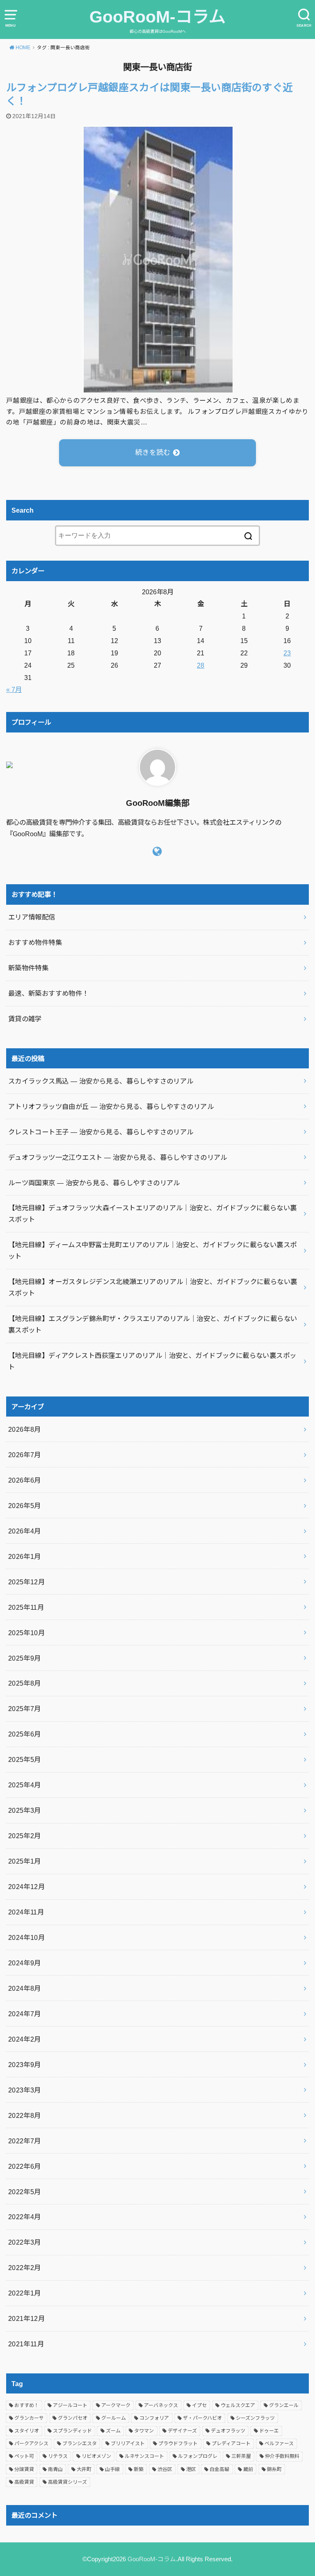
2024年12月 (26, 1887)
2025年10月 (26, 1633)
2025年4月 (25, 1785)
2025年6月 (25, 1734)
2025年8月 (25, 1683)
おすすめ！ (27, 2405)
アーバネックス (161, 2405)
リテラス (58, 2456)
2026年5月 (25, 1506)
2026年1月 (25, 1556)
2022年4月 (25, 2217)
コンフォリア (154, 2418)
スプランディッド (72, 2431)
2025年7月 (25, 1709)
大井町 (84, 2469)
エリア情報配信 (32, 917)
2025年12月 (26, 1582)
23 (287, 653)
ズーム (113, 2431)
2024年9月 (25, 1963)
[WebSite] (157, 851)
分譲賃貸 (24, 2469)
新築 (139, 2469)
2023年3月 (25, 2090)
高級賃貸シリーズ (67, 2482)
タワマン (144, 2431)
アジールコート (70, 2405)
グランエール (284, 2405)
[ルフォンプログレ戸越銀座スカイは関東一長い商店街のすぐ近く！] (158, 387)
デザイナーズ (182, 2431)
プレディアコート (231, 2444)
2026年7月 (25, 1455)
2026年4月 (25, 1531)
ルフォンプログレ (198, 2456)
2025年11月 (26, 1607)
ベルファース (279, 2444)
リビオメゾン (96, 2456)
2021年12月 (26, 2318)
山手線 (112, 2469)
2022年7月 (25, 2141)
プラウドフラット (178, 2444)
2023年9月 (25, 2065)
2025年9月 (25, 1658)
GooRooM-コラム (157, 17)
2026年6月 (25, 1480)
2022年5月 (25, 2192)
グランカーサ (29, 2418)
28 (201, 665)
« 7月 (14, 689)
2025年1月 (25, 1861)
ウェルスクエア (238, 2405)
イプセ (199, 2405)
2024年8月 (25, 1988)
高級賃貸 (24, 2482)
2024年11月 (26, 1912)
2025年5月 (25, 1759)
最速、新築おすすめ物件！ (49, 993)
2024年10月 (26, 1937)
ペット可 (24, 2456)
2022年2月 (25, 2268)
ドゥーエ (269, 2431)
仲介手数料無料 (282, 2456)
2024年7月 (25, 2014)
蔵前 (248, 2469)
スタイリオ (27, 2431)
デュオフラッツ (228, 2431)
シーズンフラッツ (255, 2418)
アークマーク (116, 2405)
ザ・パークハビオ (202, 2418)
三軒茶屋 (241, 2456)
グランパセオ (73, 2418)
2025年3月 (25, 1810)
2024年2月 (25, 2039)
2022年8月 (25, 2115)
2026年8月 (25, 1429)
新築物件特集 (28, 968)
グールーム (114, 2418)
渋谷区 (165, 2469)
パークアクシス (31, 2444)
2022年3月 (25, 2242)
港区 (191, 2469)
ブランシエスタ (80, 2444)
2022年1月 (25, 2293)
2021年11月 (26, 2344)
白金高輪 (219, 2469)
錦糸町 (274, 2469)
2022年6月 (25, 2166)
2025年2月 (25, 1836)
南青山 (55, 2469)
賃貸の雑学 (25, 1019)
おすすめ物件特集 (35, 942)
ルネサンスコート (144, 2456)
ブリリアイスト (128, 2444)
